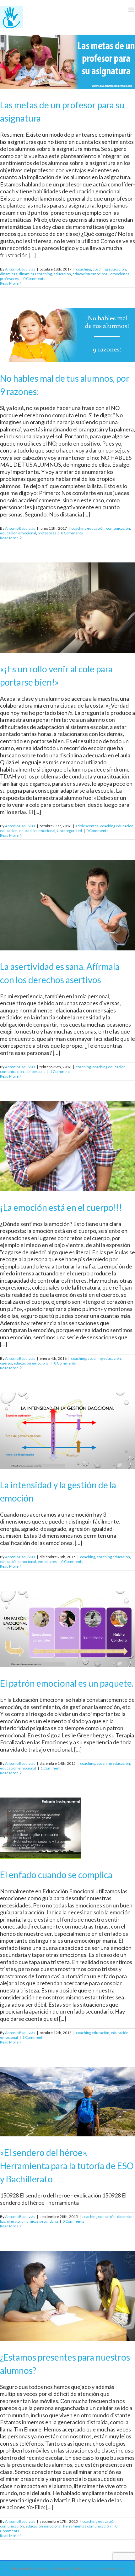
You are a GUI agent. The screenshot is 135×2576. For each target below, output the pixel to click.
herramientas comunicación (87, 2526)
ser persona (35, 1071)
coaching (84, 269)
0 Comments (34, 279)
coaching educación (109, 269)
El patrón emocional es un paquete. (67, 1683)
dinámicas (9, 274)
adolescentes (87, 826)
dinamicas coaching (35, 274)
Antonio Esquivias (20, 269)
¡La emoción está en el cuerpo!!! (61, 1207)
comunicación (118, 528)
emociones (120, 274)
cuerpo (6, 1363)
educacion (62, 274)
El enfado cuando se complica (56, 1875)
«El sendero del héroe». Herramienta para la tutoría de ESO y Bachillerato (67, 2166)
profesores (9, 279)
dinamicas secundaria (40, 2221)
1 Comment (60, 1071)
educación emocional (91, 274)
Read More (9, 283)
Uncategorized (69, 831)
